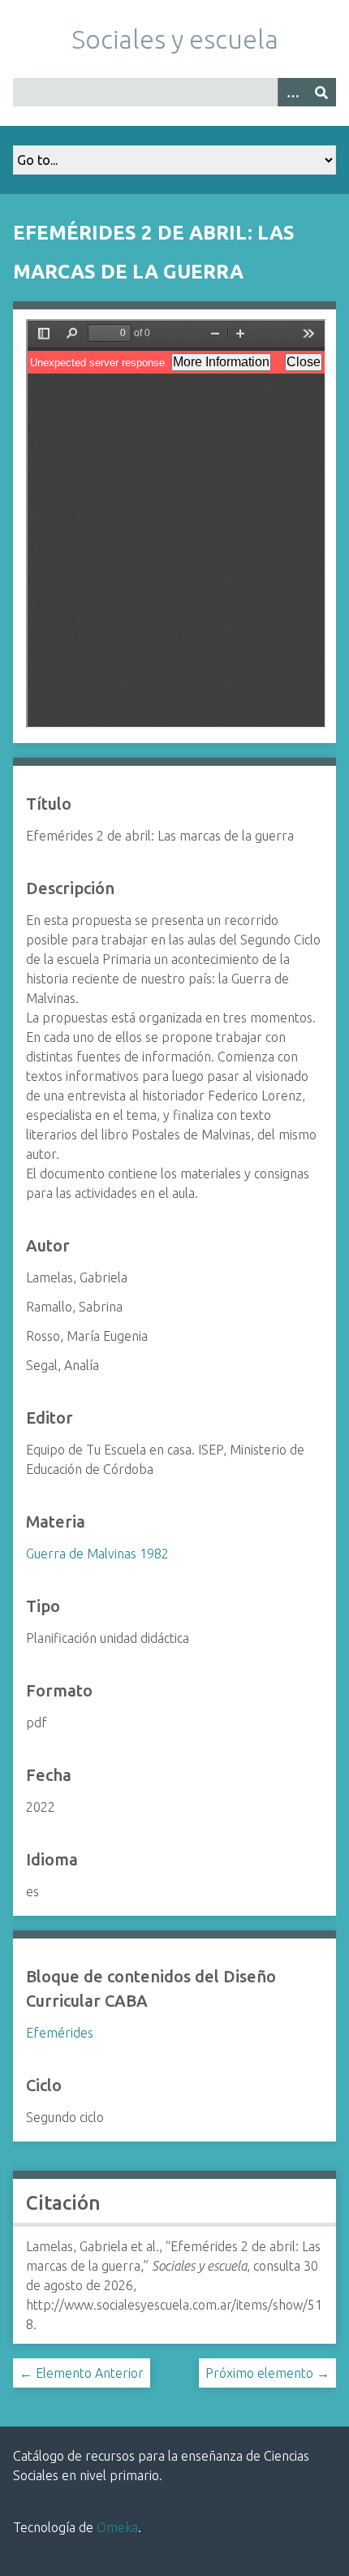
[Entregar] (321, 92)
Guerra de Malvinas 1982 (97, 1554)
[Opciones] (292, 92)
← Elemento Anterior (82, 2373)
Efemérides (60, 2033)
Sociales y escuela (175, 39)
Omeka (117, 2527)
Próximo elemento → (267, 2373)
